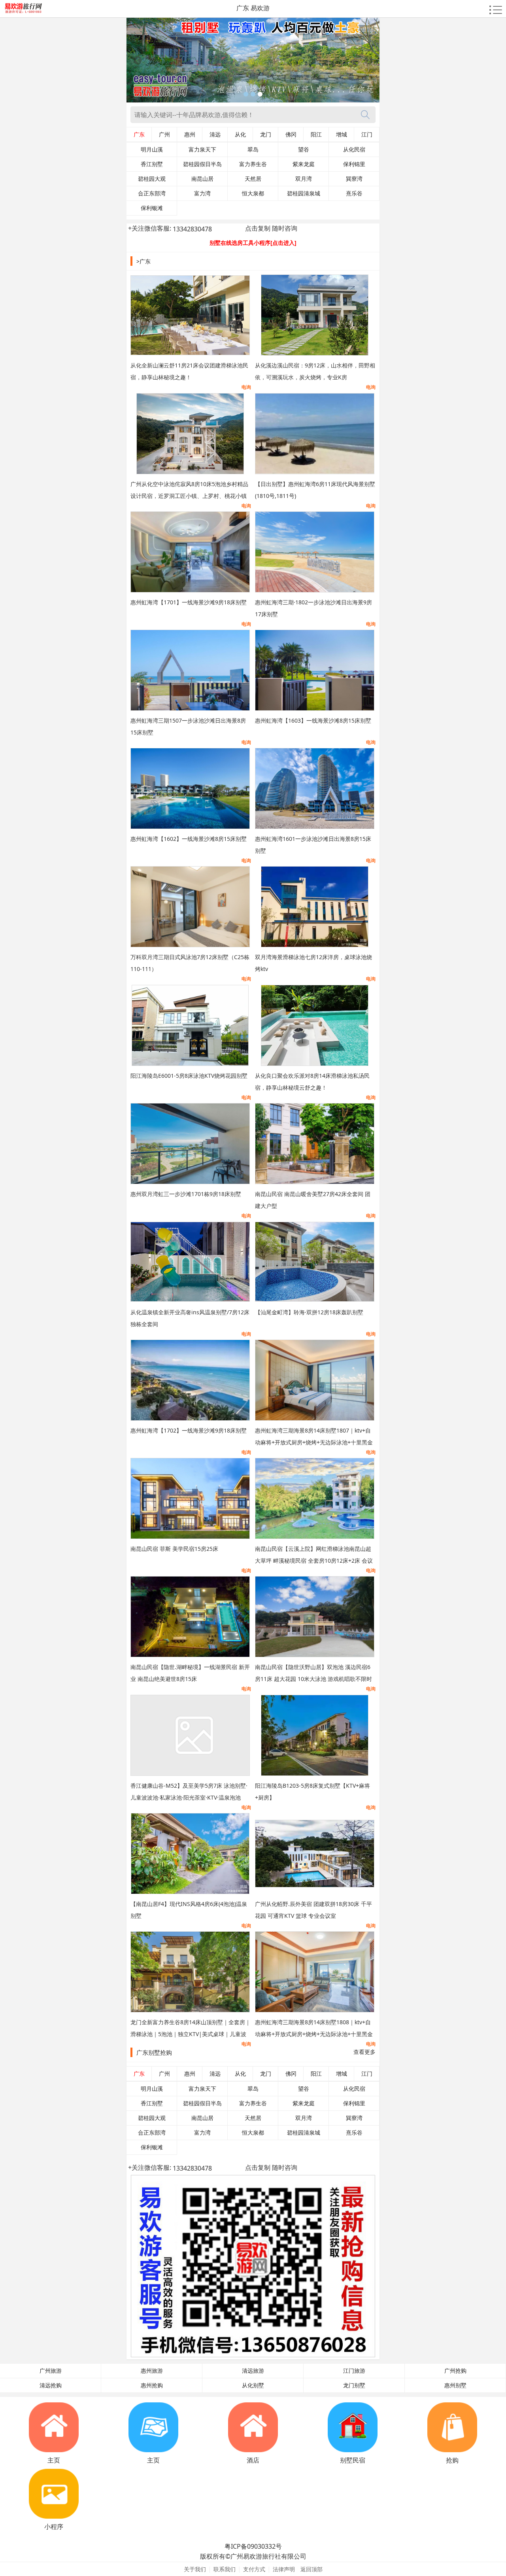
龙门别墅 (354, 2385)
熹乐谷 (354, 193)
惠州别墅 (455, 2385)
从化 (240, 134)
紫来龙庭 (304, 164)
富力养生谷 (253, 164)
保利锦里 (354, 164)
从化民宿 (354, 150)
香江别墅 (152, 164)
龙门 (266, 134)
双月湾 (304, 179)
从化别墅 (253, 2385)
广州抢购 (455, 2371)
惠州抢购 (152, 2385)
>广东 (143, 261)
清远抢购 (51, 2385)
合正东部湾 (152, 193)
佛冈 (291, 134)
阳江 (316, 134)
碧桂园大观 (152, 179)
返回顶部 (312, 2569)
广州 (164, 134)
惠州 (190, 134)
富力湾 (202, 193)
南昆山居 (202, 179)
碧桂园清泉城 (304, 193)
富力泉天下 (202, 150)
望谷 (304, 150)
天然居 (253, 179)
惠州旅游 (152, 2371)
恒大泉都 (253, 193)
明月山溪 (152, 150)
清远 (215, 134)
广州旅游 (51, 2371)
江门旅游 (354, 2371)
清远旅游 (253, 2371)
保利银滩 (152, 208)
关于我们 (195, 2569)
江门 (367, 134)
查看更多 (364, 2052)
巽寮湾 (354, 179)
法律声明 (284, 2569)
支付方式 (254, 2569)
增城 (342, 134)
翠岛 (253, 150)
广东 (139, 134)
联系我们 (225, 2569)
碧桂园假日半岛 (202, 164)
